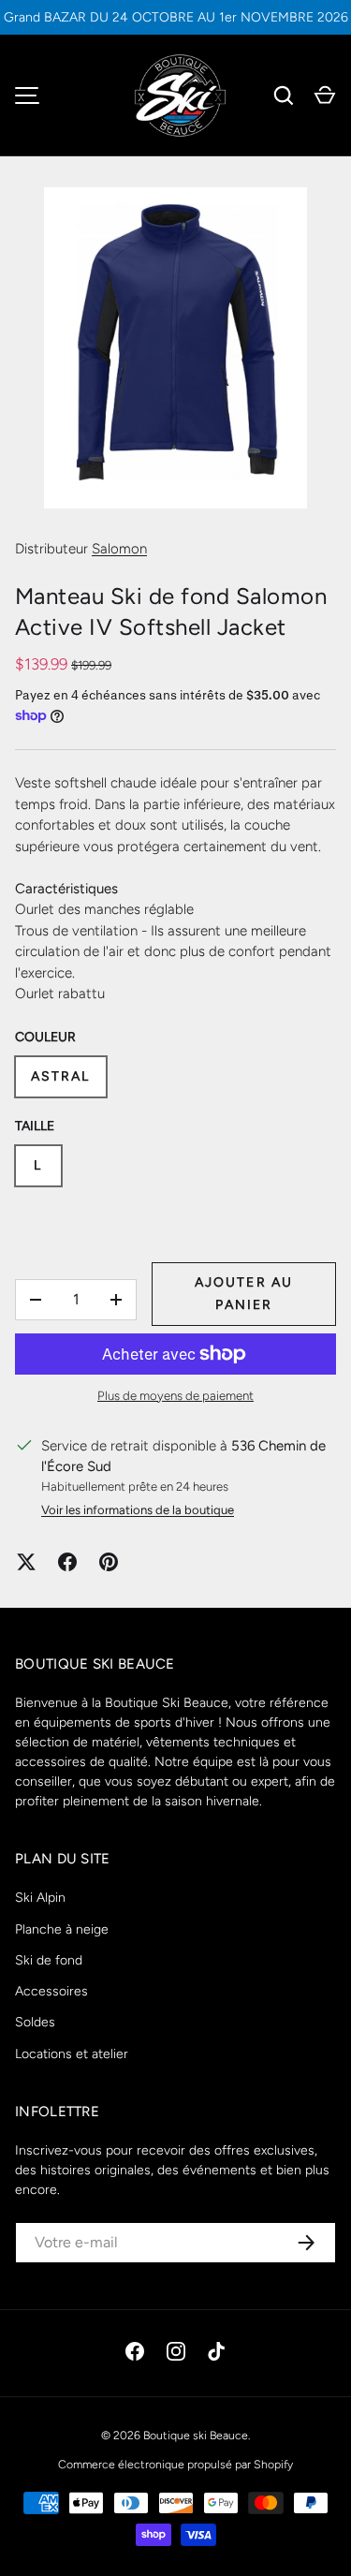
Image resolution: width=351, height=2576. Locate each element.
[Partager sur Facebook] (67, 1562)
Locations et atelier (72, 2054)
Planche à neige (62, 1929)
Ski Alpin (40, 1898)
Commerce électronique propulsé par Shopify (175, 2464)
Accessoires (51, 1991)
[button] (325, 96)
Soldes (35, 2022)
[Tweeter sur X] (26, 1562)
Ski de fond (49, 1960)
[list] (175, 348)
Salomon (119, 549)
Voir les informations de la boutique (138, 1510)
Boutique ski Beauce (196, 2435)
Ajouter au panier (244, 1294)
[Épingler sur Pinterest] (109, 1562)
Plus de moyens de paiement (175, 1395)
